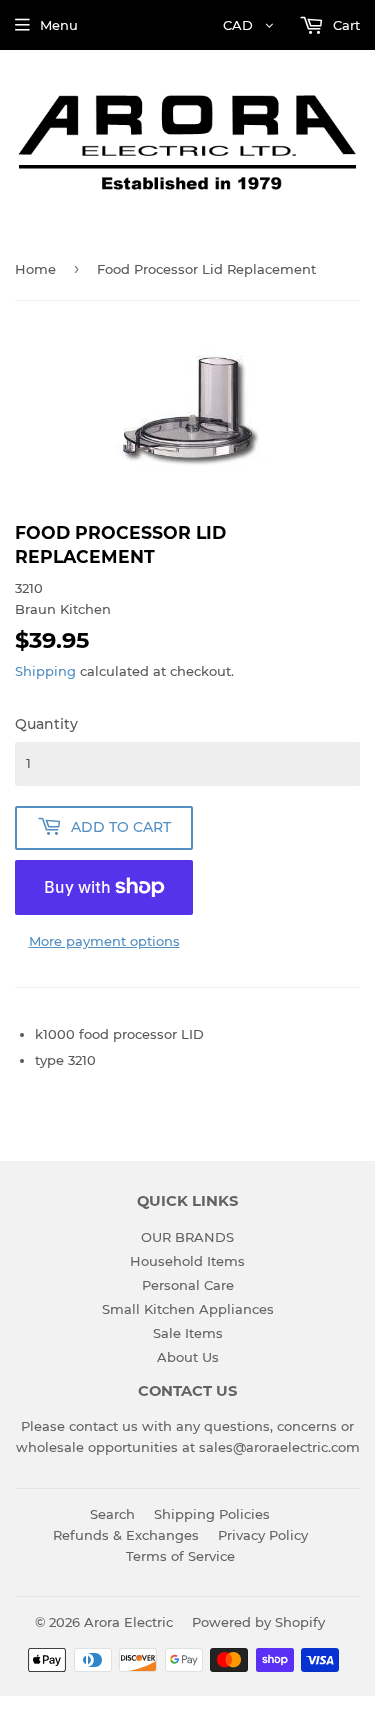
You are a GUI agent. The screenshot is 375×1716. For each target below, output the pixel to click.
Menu (59, 25)
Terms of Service (180, 1556)
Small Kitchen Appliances (188, 1309)
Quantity (46, 724)
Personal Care (188, 1285)
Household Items (187, 1261)
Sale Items (188, 1333)
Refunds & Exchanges (126, 1535)
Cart (344, 25)
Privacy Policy (263, 1535)
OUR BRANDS (187, 1237)
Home (35, 269)
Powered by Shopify (258, 1622)
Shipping (45, 671)
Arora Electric (128, 1622)
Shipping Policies (212, 1514)
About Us (188, 1357)
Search (112, 1514)
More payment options (104, 941)
